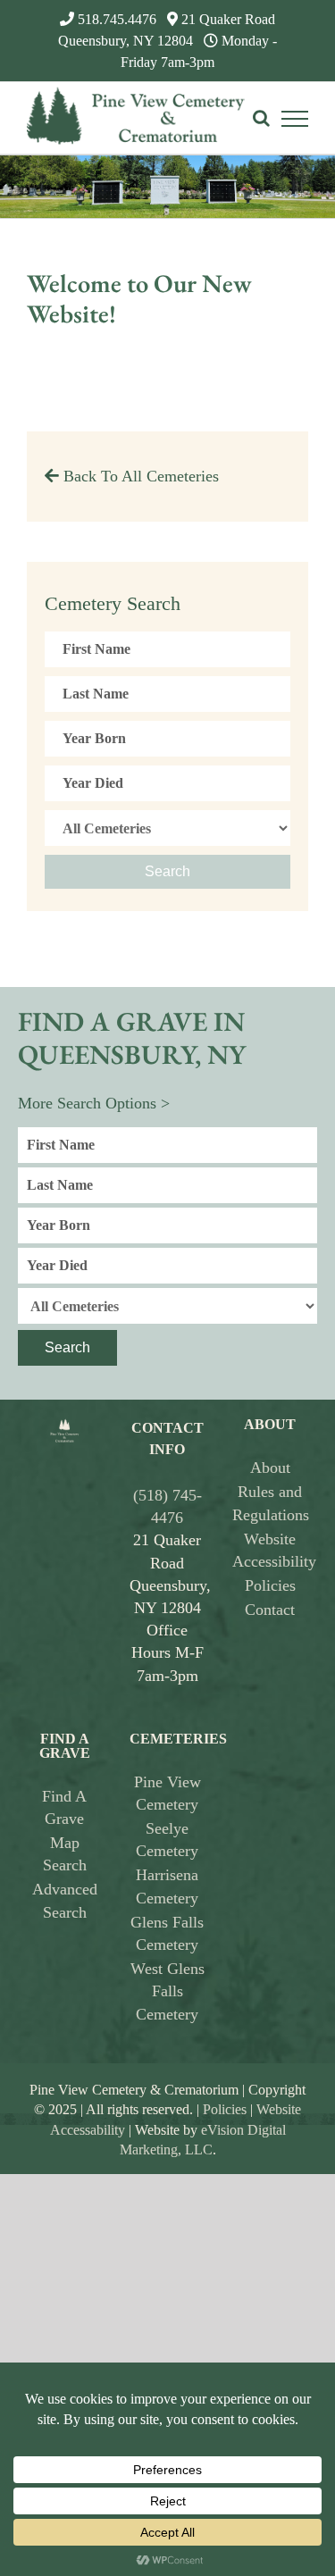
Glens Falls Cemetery (167, 1933)
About (270, 1468)
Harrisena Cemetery (167, 1886)
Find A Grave (64, 1807)
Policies (270, 1585)
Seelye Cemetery (167, 1840)
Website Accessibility (270, 1550)
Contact (270, 1610)
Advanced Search (65, 1900)
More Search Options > (94, 1103)
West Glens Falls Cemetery (167, 1991)
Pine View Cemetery (167, 1793)
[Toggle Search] (261, 118)
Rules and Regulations (270, 1503)
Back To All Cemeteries (139, 476)
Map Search (65, 1854)
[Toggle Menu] (295, 119)
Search (167, 871)
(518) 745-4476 (167, 1506)
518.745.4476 (117, 19)
